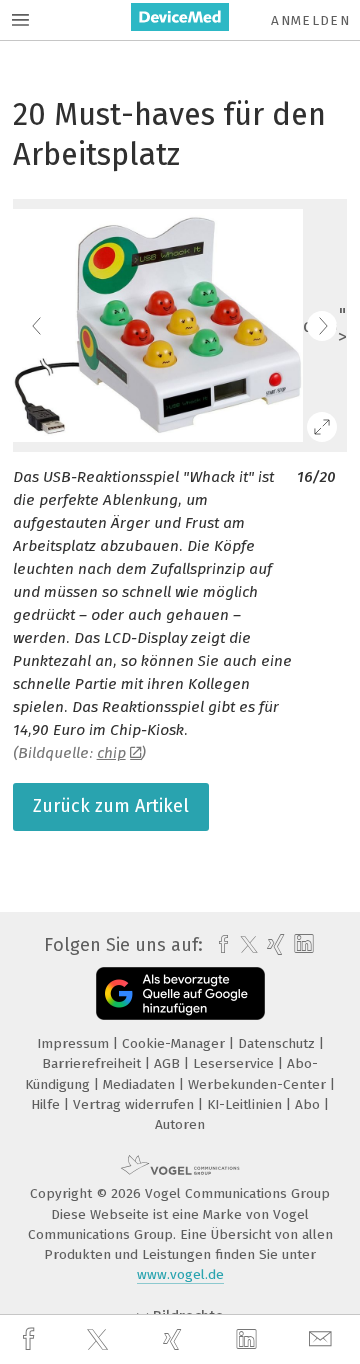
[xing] (175, 1339)
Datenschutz (278, 1043)
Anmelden (310, 20)
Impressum (75, 1043)
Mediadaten (141, 1084)
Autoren (180, 1124)
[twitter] (100, 1340)
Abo (309, 1104)
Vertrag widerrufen (135, 1104)
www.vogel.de (180, 1274)
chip (111, 753)
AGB (169, 1063)
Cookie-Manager (175, 1043)
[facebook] (31, 1339)
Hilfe (47, 1104)
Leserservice (235, 1063)
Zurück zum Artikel (111, 806)
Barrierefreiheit (93, 1063)
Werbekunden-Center (259, 1084)
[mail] (323, 1339)
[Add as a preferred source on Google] (180, 993)
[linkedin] (249, 1340)
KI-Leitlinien (246, 1104)
